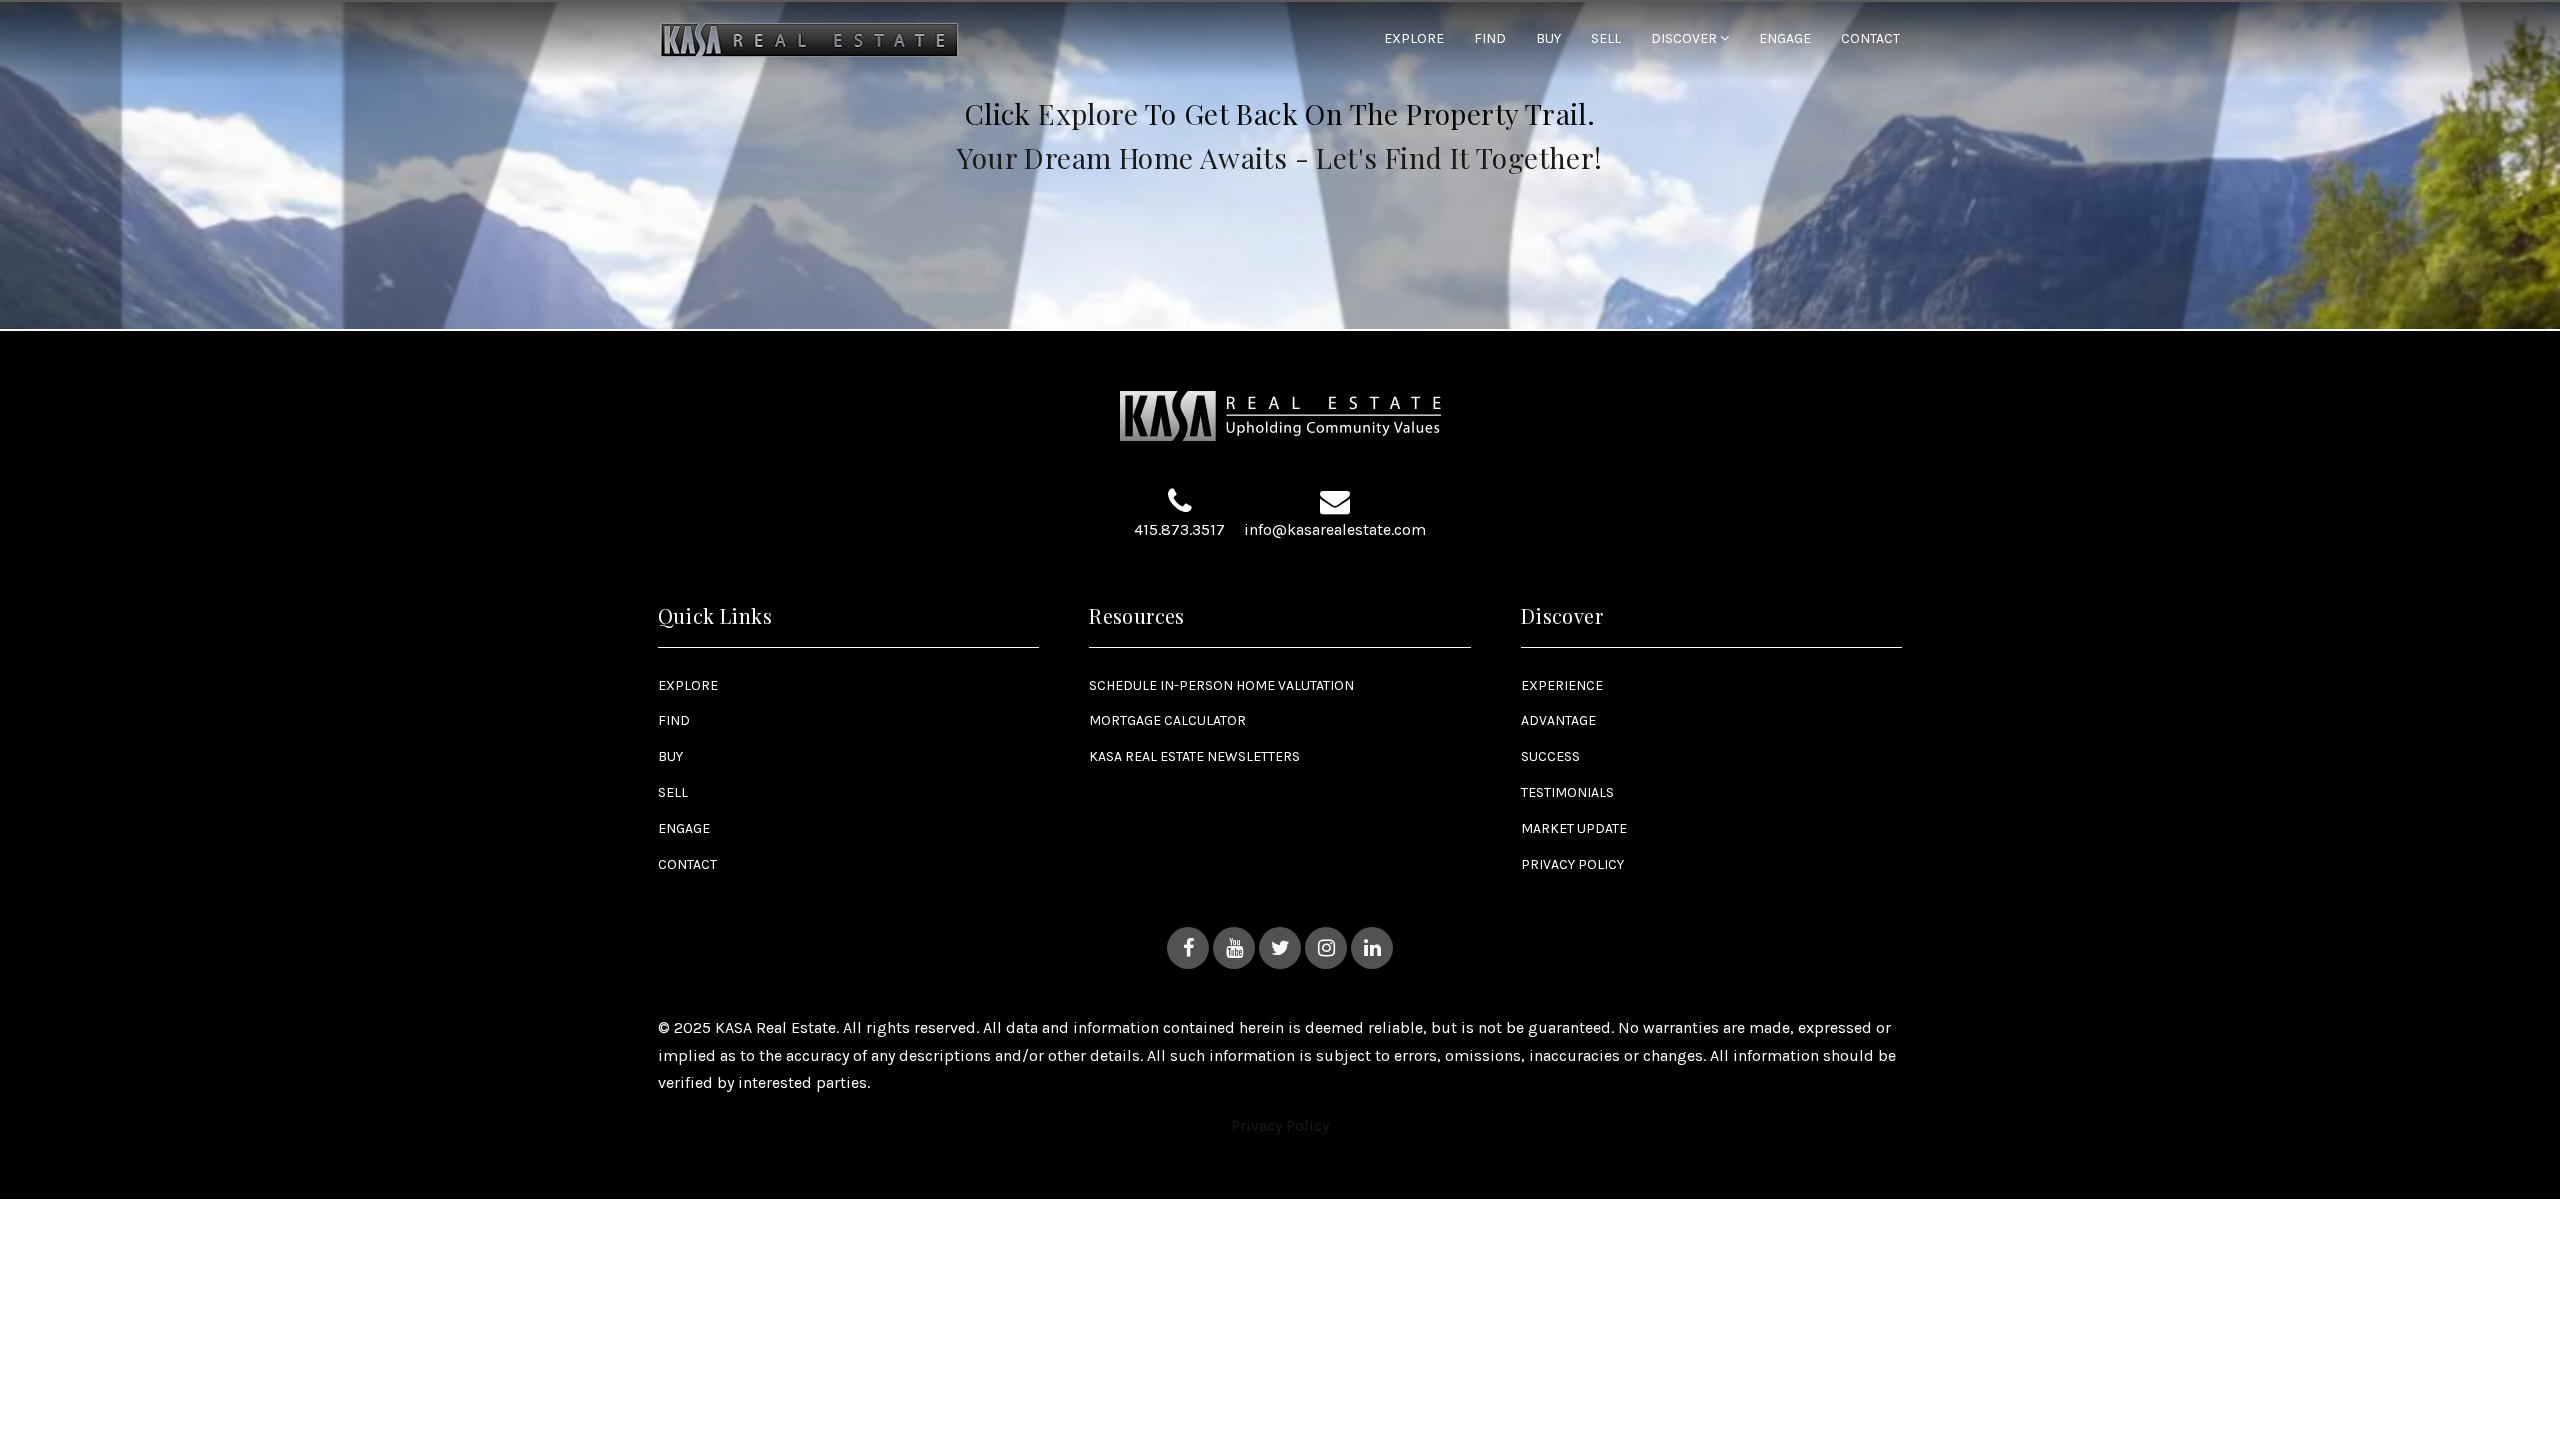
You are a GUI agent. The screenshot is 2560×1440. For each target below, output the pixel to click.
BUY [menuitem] (1548, 39)
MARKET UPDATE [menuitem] (1574, 828)
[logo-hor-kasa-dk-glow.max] (810, 38)
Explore (1088, 113)
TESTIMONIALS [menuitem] (1567, 792)
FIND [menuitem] (1490, 39)
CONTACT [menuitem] (1870, 39)
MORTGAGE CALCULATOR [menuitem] (1167, 720)
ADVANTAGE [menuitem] (1558, 720)
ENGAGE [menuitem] (1785, 39)
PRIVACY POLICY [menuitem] (1572, 864)
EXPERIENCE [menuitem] (1562, 685)
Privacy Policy (1280, 1125)
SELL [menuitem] (1606, 39)
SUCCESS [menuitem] (1550, 756)
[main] (1280, 165)
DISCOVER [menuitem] (1685, 39)
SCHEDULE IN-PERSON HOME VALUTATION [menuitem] (1221, 685)
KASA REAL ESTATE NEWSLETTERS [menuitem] (1194, 756)
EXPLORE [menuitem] (1414, 39)
